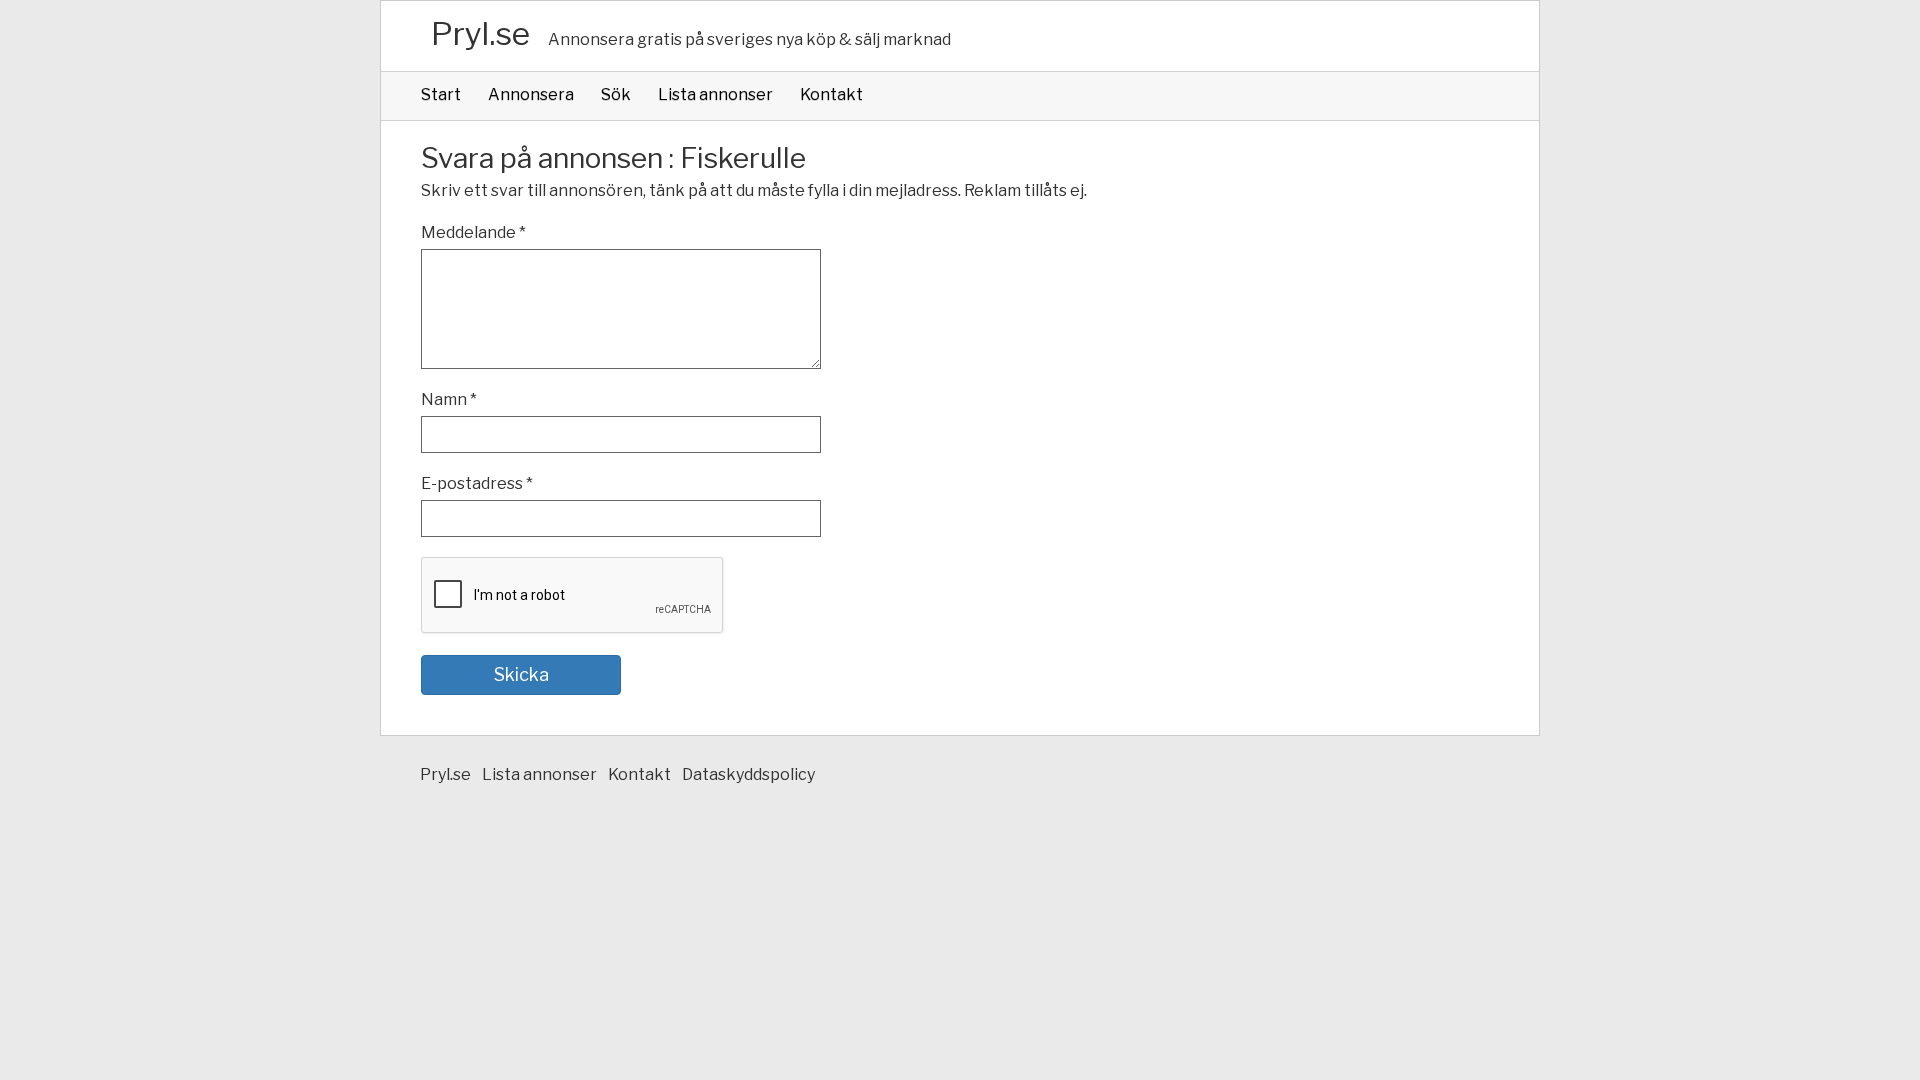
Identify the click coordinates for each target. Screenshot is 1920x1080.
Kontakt (831, 94)
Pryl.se (480, 33)
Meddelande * (473, 232)
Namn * (449, 399)
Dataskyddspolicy (748, 774)
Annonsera (531, 94)
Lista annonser (715, 94)
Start (441, 94)
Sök (616, 94)
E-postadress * (477, 483)
